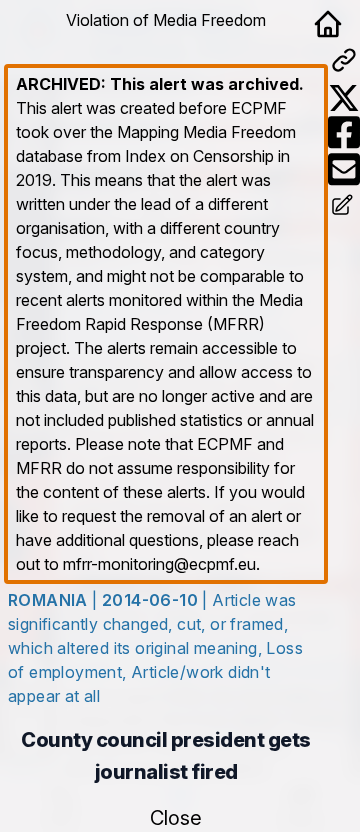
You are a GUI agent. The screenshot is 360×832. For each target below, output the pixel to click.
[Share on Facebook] (344, 132)
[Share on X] (344, 98)
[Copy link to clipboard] (344, 60)
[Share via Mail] (344, 169)
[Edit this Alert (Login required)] (344, 207)
